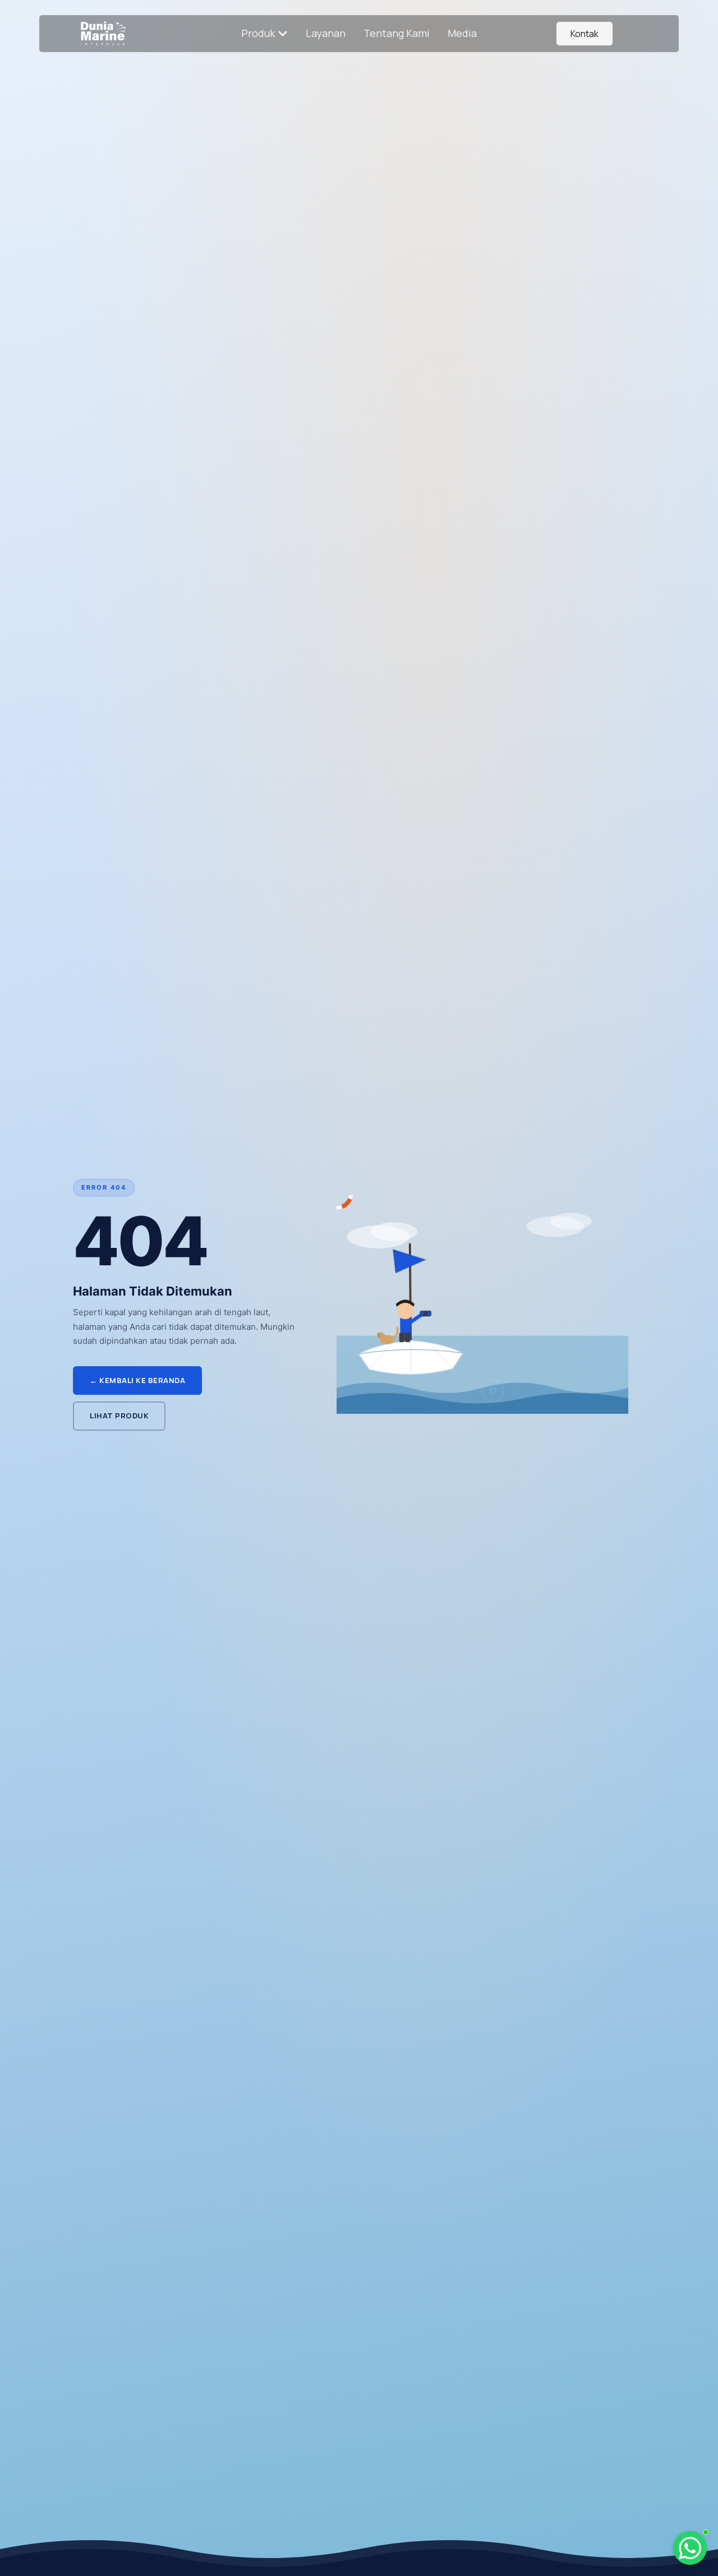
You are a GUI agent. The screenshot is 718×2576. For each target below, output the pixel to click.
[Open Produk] (283, 33)
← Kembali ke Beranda (137, 1380)
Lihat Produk (119, 1416)
